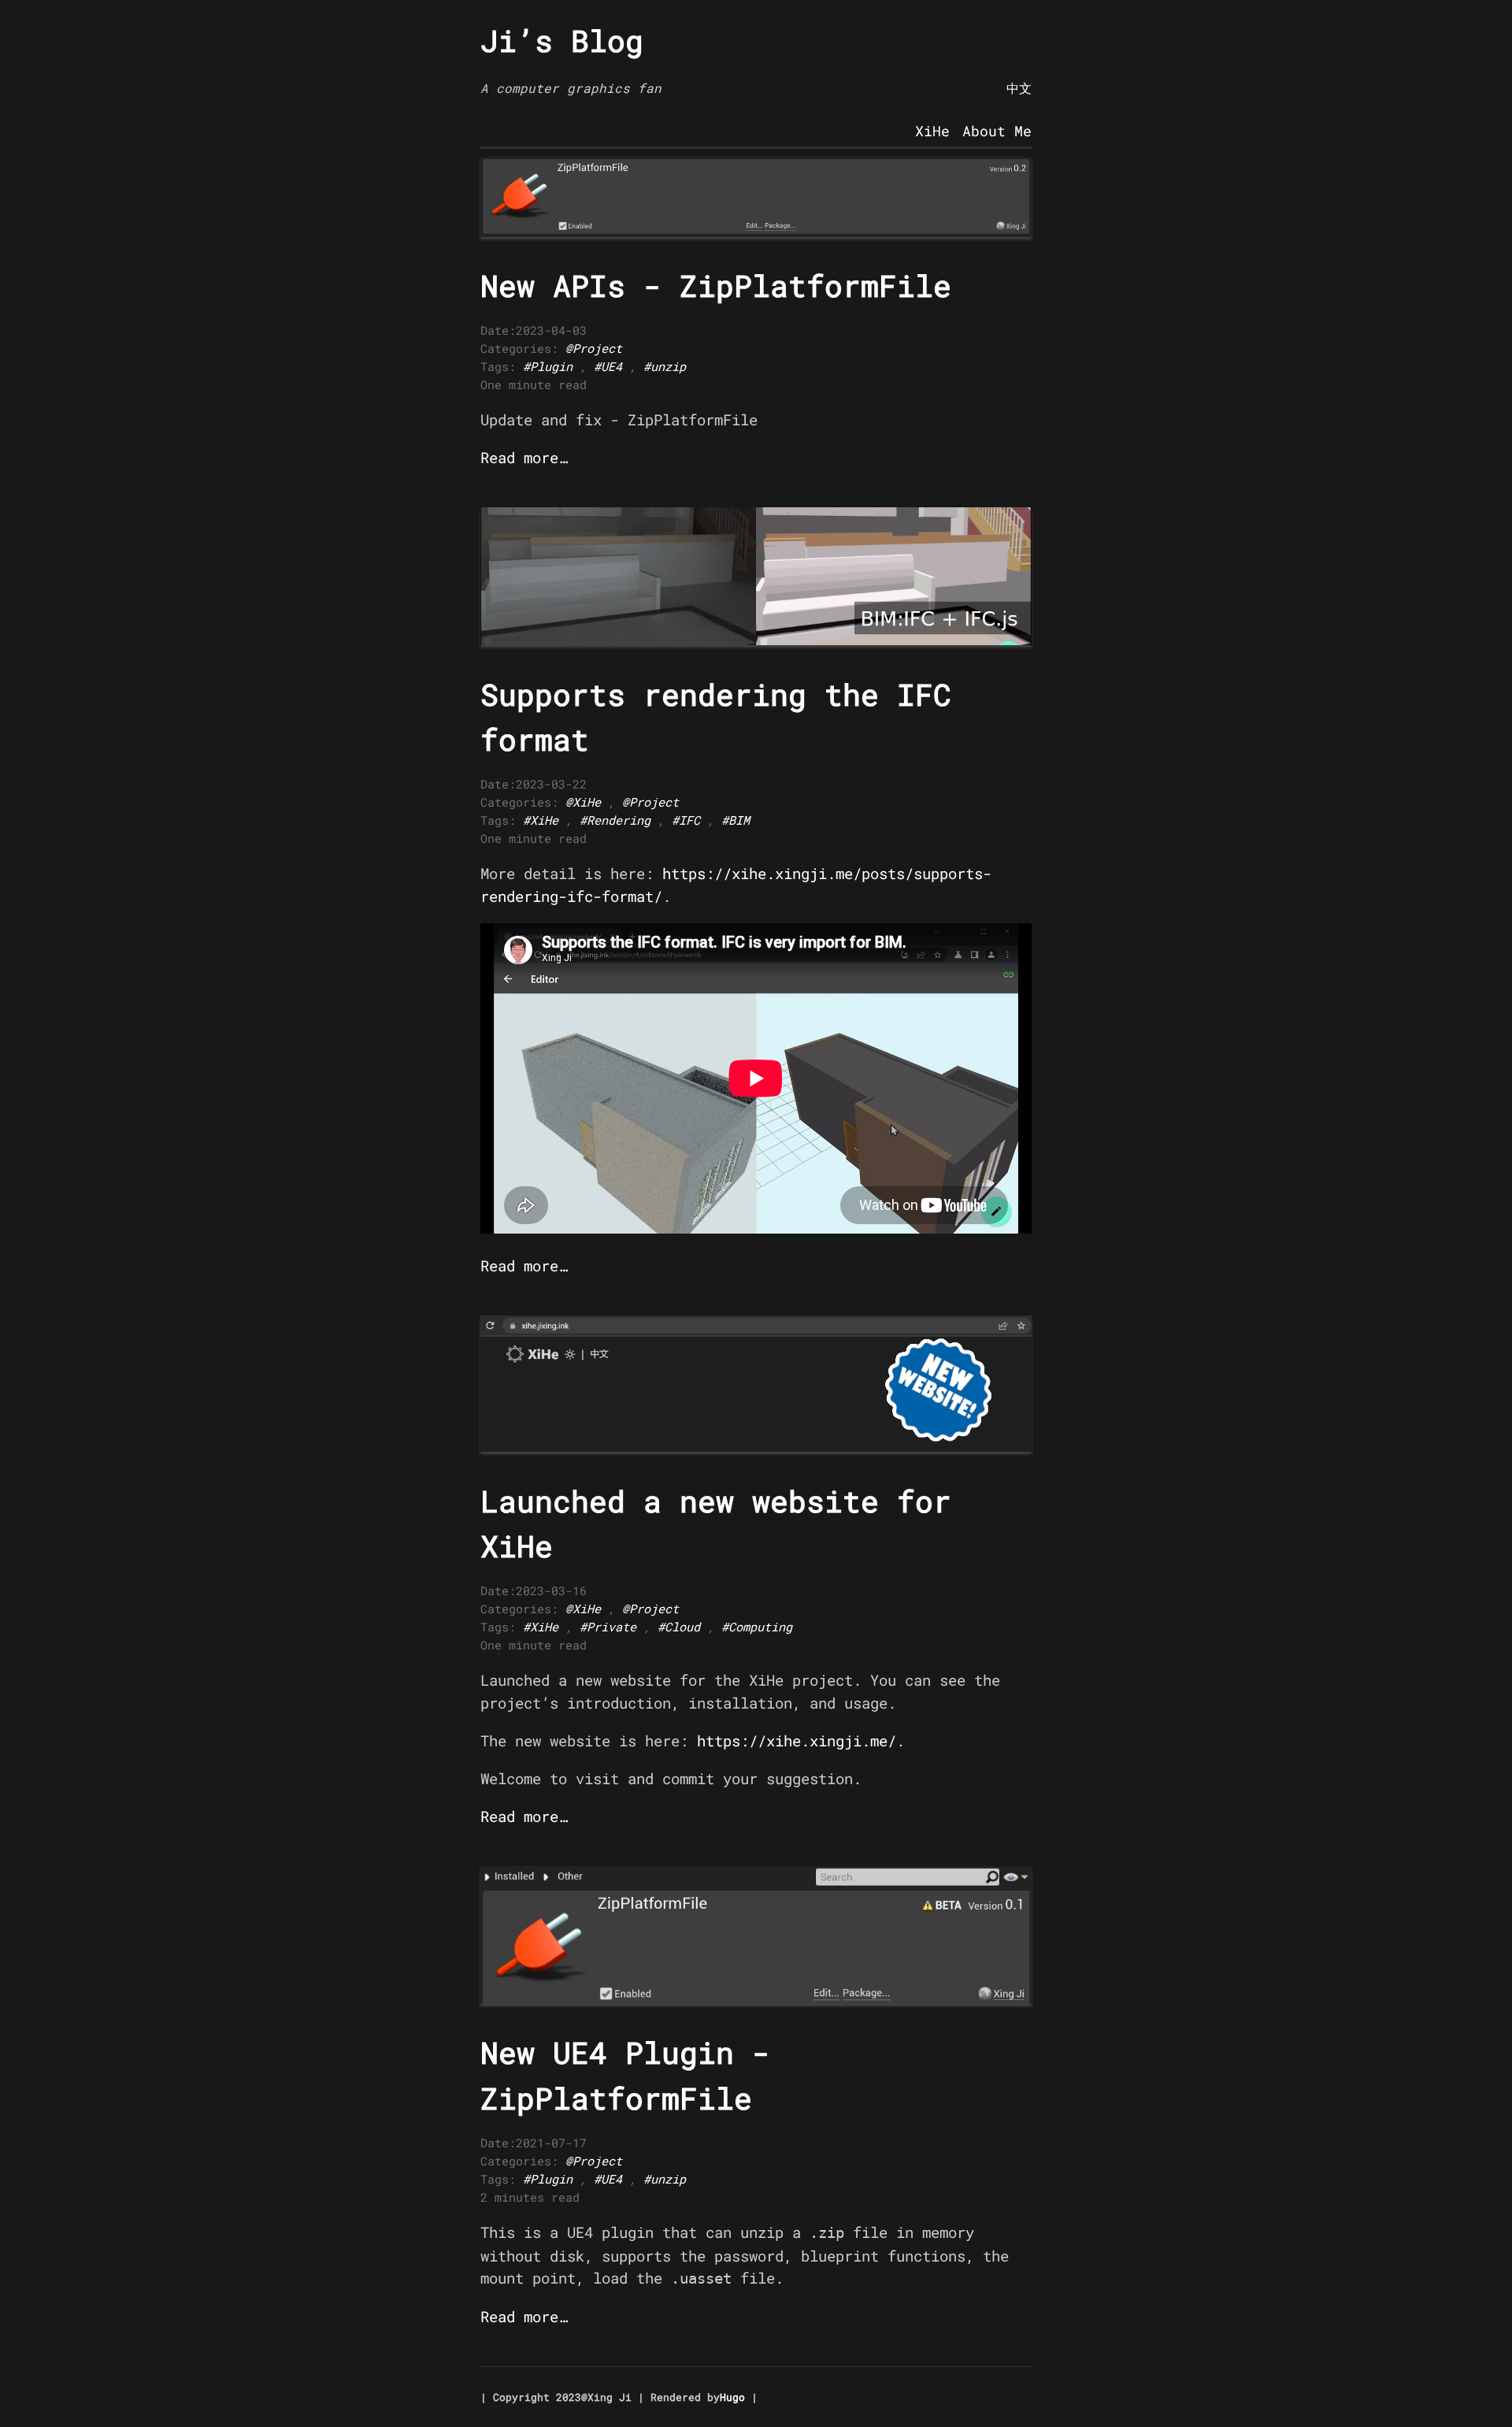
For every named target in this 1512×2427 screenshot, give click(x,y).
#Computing (757, 1627)
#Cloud (679, 1627)
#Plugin (548, 366)
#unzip (665, 366)
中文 (1019, 88)
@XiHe (583, 802)
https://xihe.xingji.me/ (797, 1740)
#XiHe (541, 820)
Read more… (524, 457)
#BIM (736, 820)
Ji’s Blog (562, 40)
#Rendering (615, 820)
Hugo (732, 2397)
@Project (594, 348)
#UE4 (608, 366)
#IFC (686, 820)
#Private (608, 1627)
